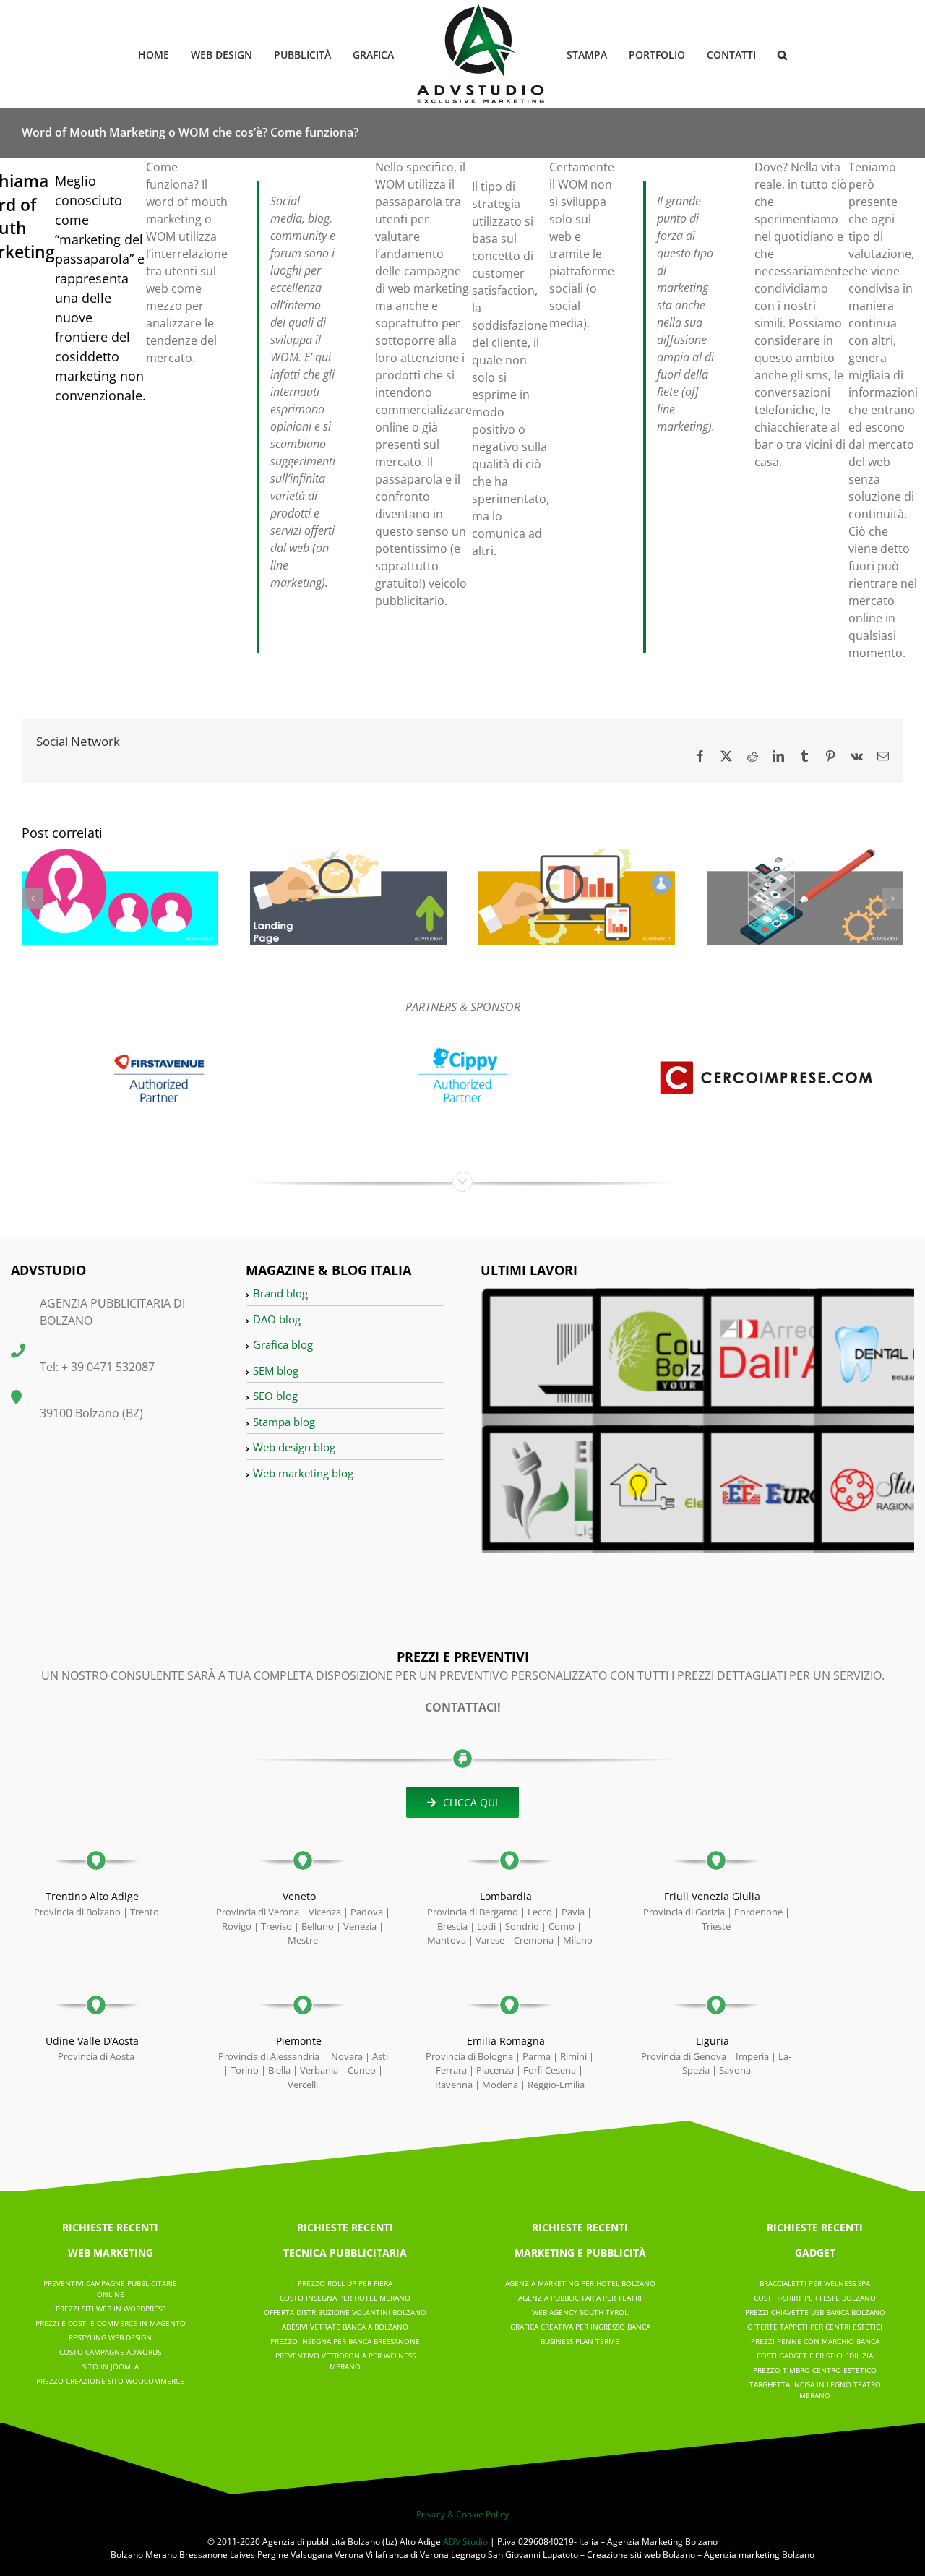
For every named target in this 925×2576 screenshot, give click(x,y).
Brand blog (280, 1293)
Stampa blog (284, 1422)
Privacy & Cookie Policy (462, 2514)
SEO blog (275, 1396)
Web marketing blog (303, 1473)
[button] (759, 54)
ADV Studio (465, 2542)
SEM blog (276, 1370)
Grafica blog (283, 1344)
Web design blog (294, 1447)
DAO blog (277, 1319)
